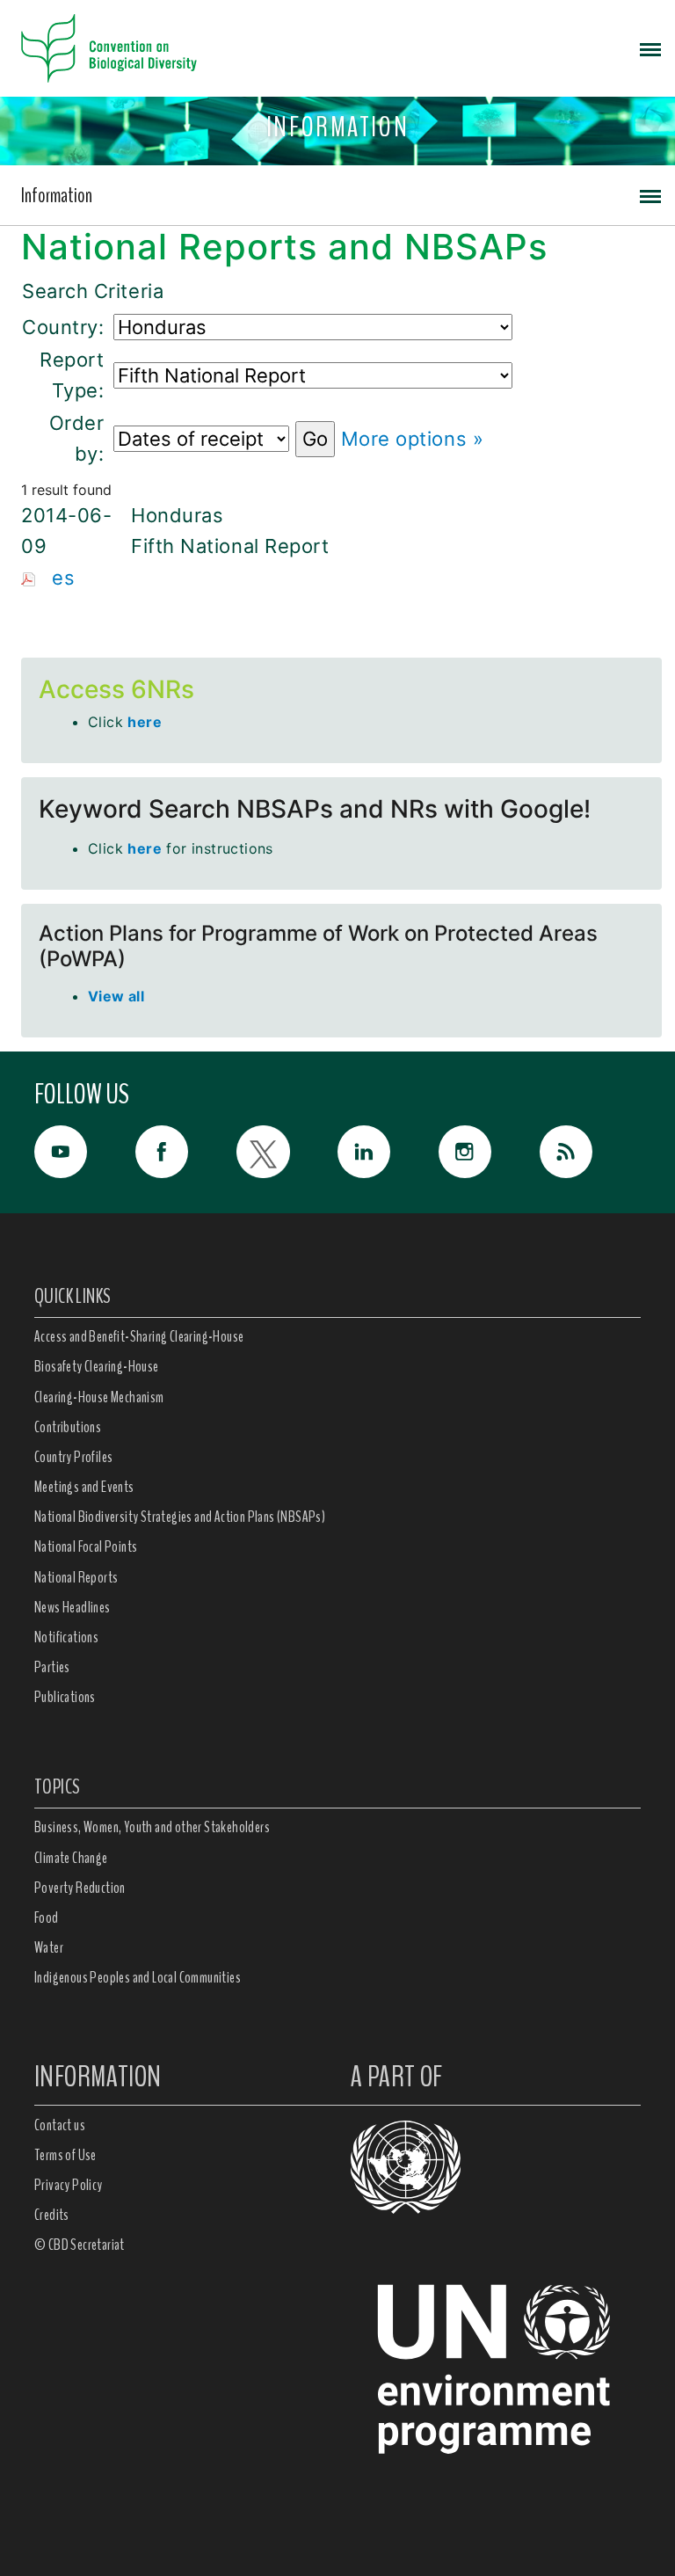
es (63, 578)
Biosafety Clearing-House (97, 1366)
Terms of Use (65, 2155)
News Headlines (73, 1607)
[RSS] (590, 1156)
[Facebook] (186, 1152)
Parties (52, 1667)
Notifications (66, 1637)
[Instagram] (489, 1152)
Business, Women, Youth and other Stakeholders (152, 1827)
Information (57, 195)
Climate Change (71, 1858)
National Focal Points (86, 1546)
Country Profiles (73, 1457)
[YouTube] (85, 1152)
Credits (52, 2215)
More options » (413, 439)
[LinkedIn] (388, 1152)
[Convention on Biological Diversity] (109, 48)
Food (47, 1917)
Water (49, 1947)
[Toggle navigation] (650, 48)
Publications (65, 1697)
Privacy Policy (69, 2185)
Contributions (68, 1427)
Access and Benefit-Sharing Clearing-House (139, 1336)
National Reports (76, 1577)
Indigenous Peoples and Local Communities (138, 1977)
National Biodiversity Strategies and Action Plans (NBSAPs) (180, 1517)
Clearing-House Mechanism (99, 1397)
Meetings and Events (84, 1487)
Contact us (60, 2125)
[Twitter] (287, 1152)
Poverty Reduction (80, 1888)
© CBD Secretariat (80, 2245)
